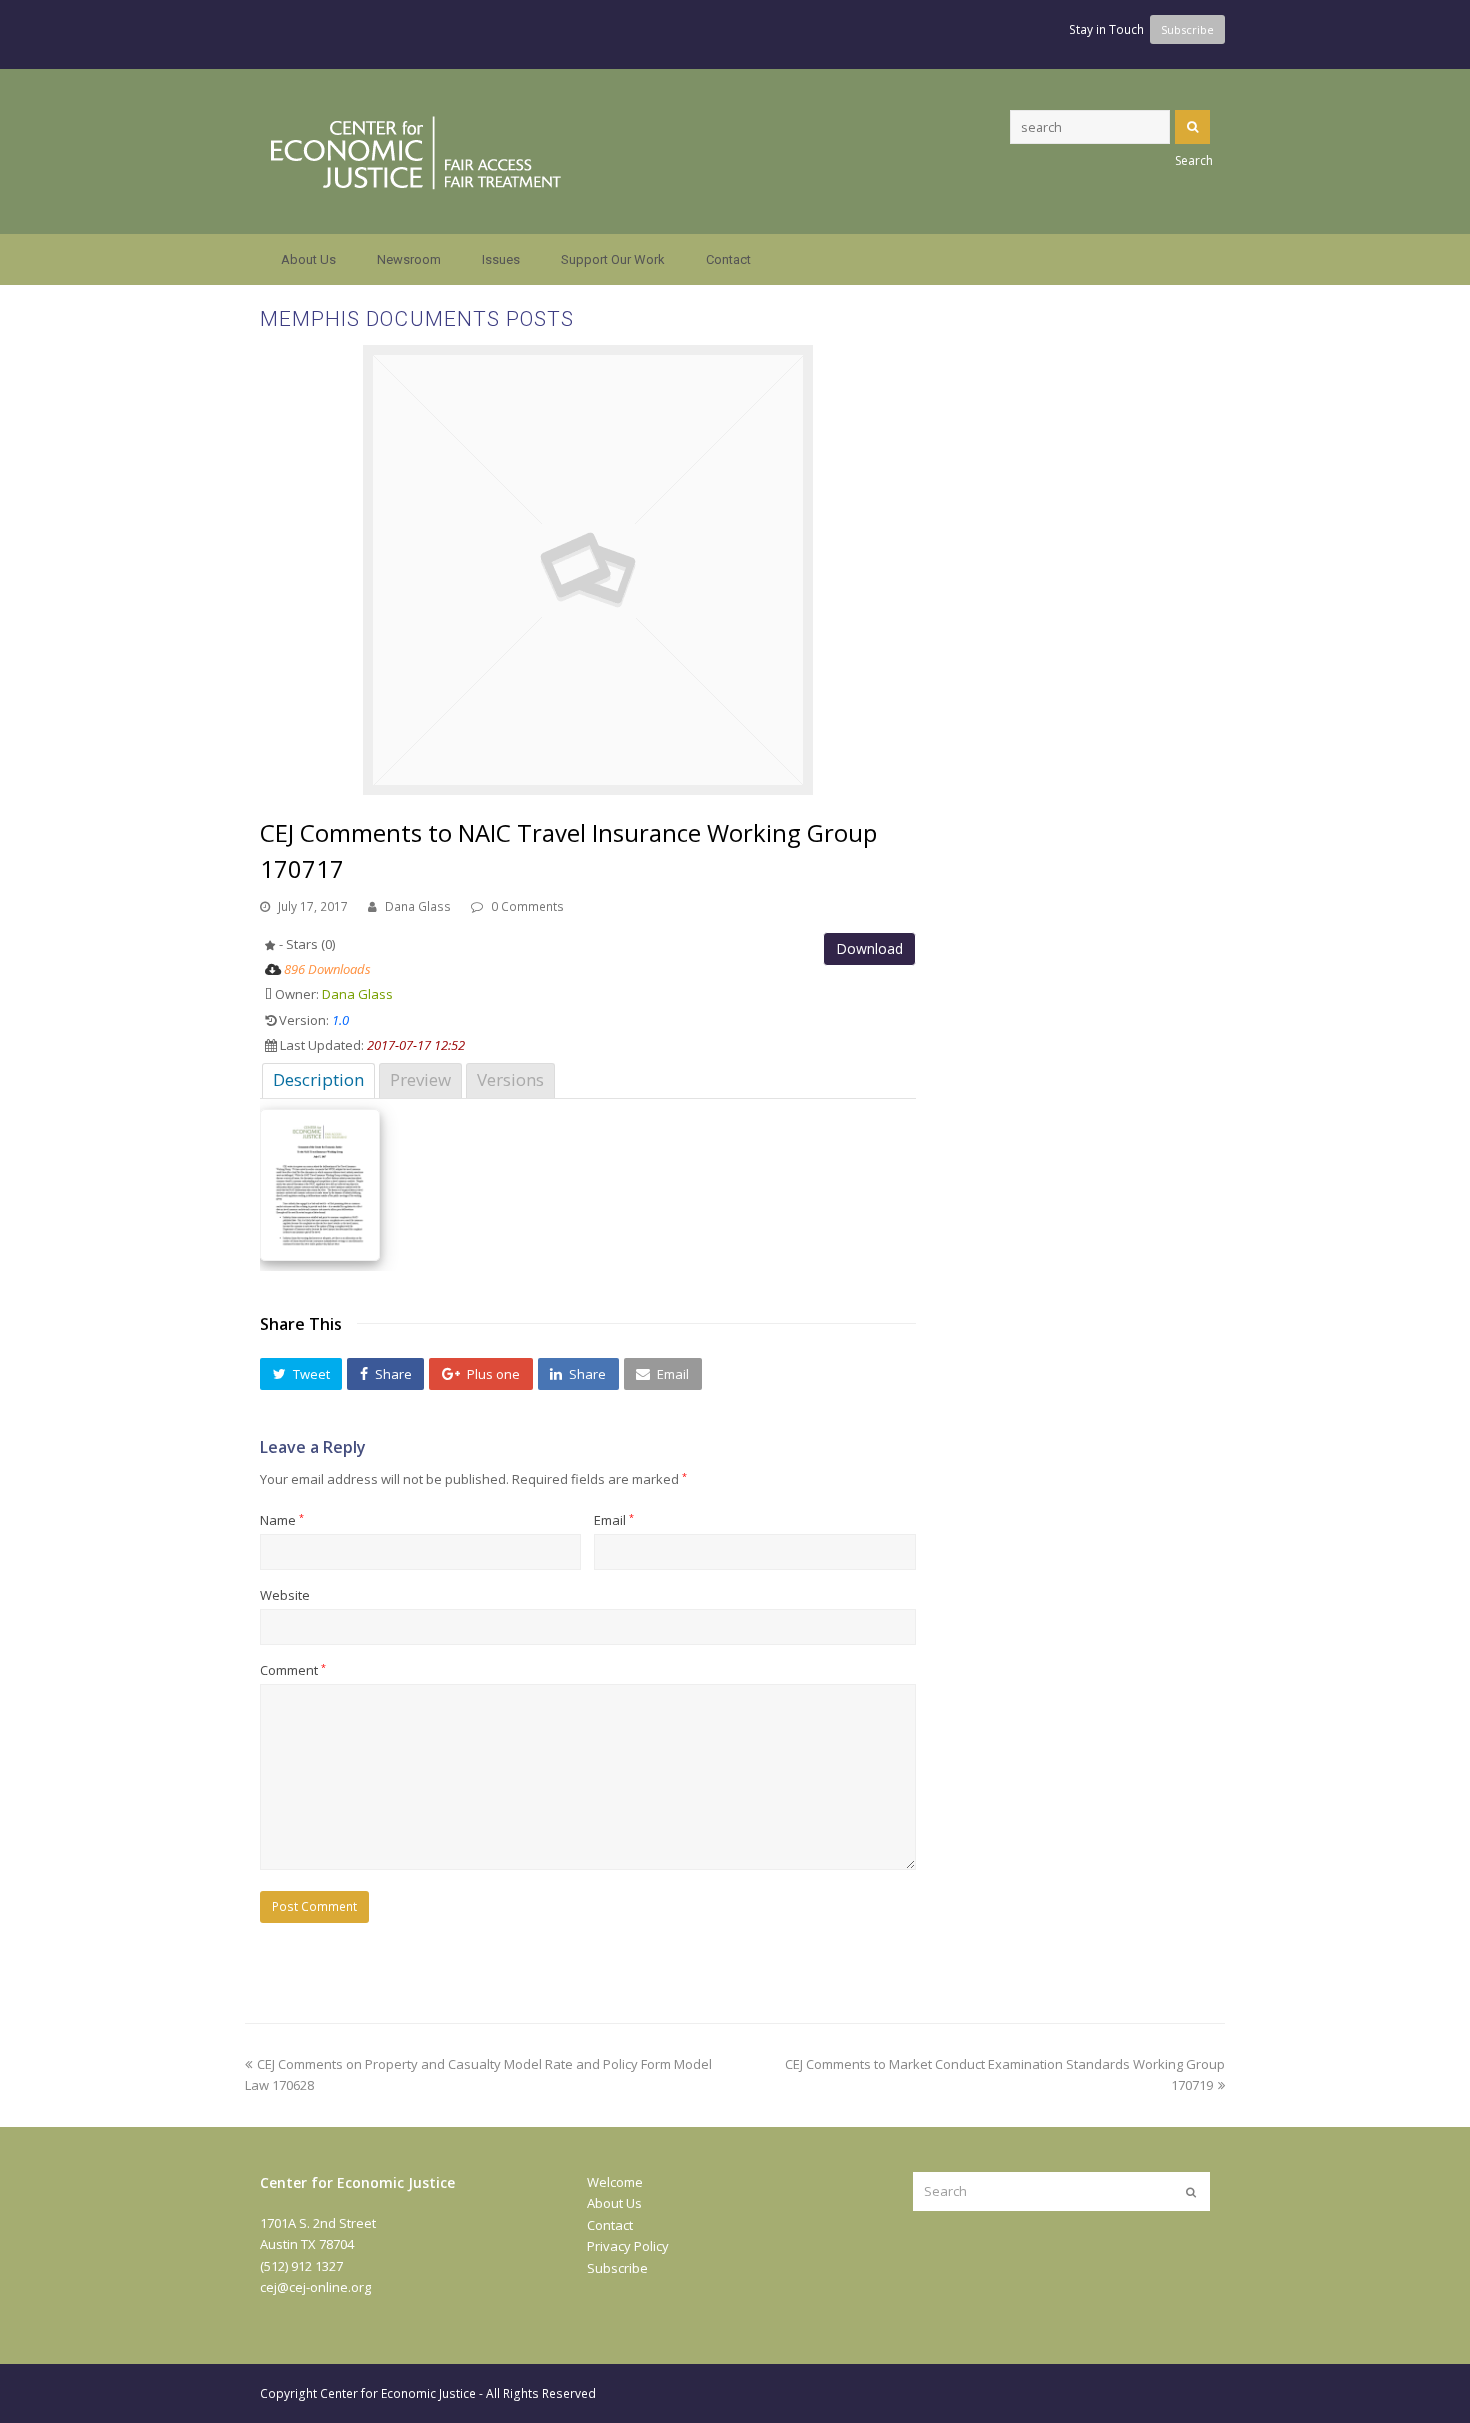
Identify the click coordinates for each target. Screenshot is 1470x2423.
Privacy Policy (628, 2246)
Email (614, 1520)
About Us (614, 2203)
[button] (301, 1374)
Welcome (615, 2182)
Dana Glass (418, 906)
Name (282, 1520)
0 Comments (527, 906)
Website (285, 1595)
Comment (293, 1670)
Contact (610, 2225)
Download (869, 948)
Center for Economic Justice (398, 2393)
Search (1192, 127)
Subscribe (617, 2268)
